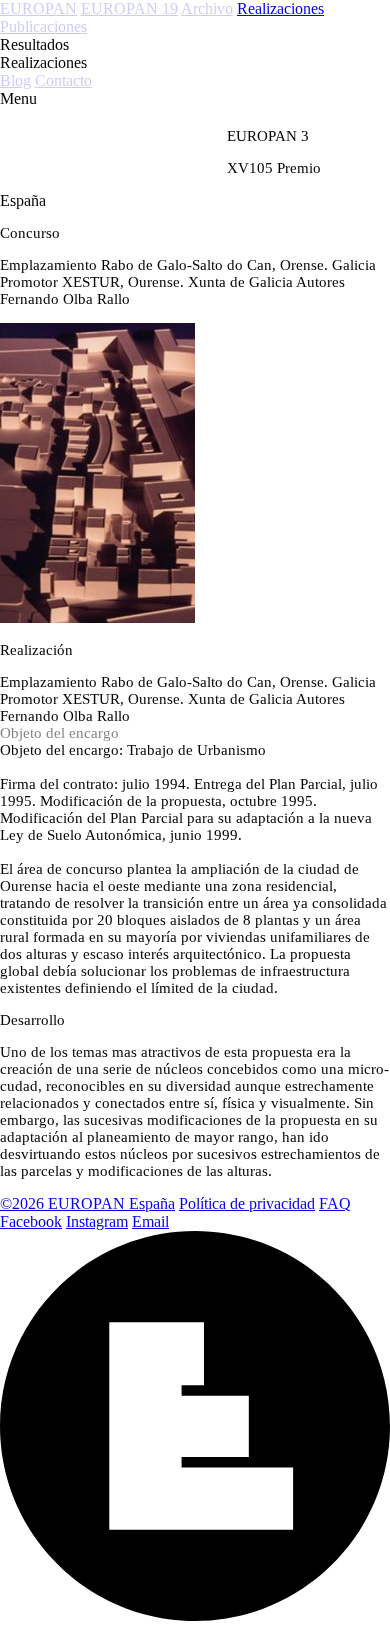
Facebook (31, 1221)
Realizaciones (280, 8)
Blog (15, 80)
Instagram (97, 1221)
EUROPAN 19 (129, 8)
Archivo (207, 8)
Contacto (63, 80)
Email (150, 1221)
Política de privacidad (247, 1203)
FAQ (335, 1203)
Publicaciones (43, 26)
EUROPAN (38, 8)
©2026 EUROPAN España (87, 1203)
